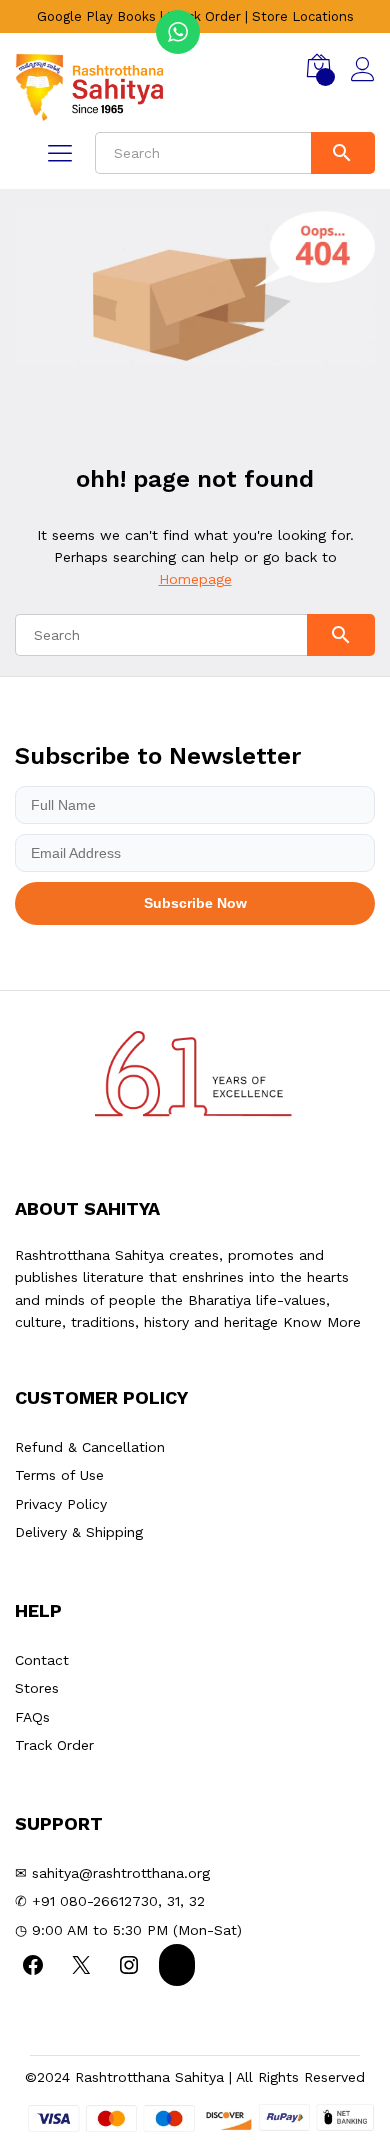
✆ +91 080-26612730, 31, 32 (110, 1901)
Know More (322, 1322)
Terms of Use (59, 1475)
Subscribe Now (195, 903)
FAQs (32, 1717)
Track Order (204, 16)
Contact (42, 1660)
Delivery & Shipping (79, 1532)
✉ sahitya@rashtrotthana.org (112, 1873)
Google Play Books (96, 16)
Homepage (195, 579)
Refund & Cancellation (90, 1447)
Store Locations (303, 16)
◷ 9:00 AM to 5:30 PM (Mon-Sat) (128, 1930)
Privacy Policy (61, 1504)
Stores (37, 1688)
